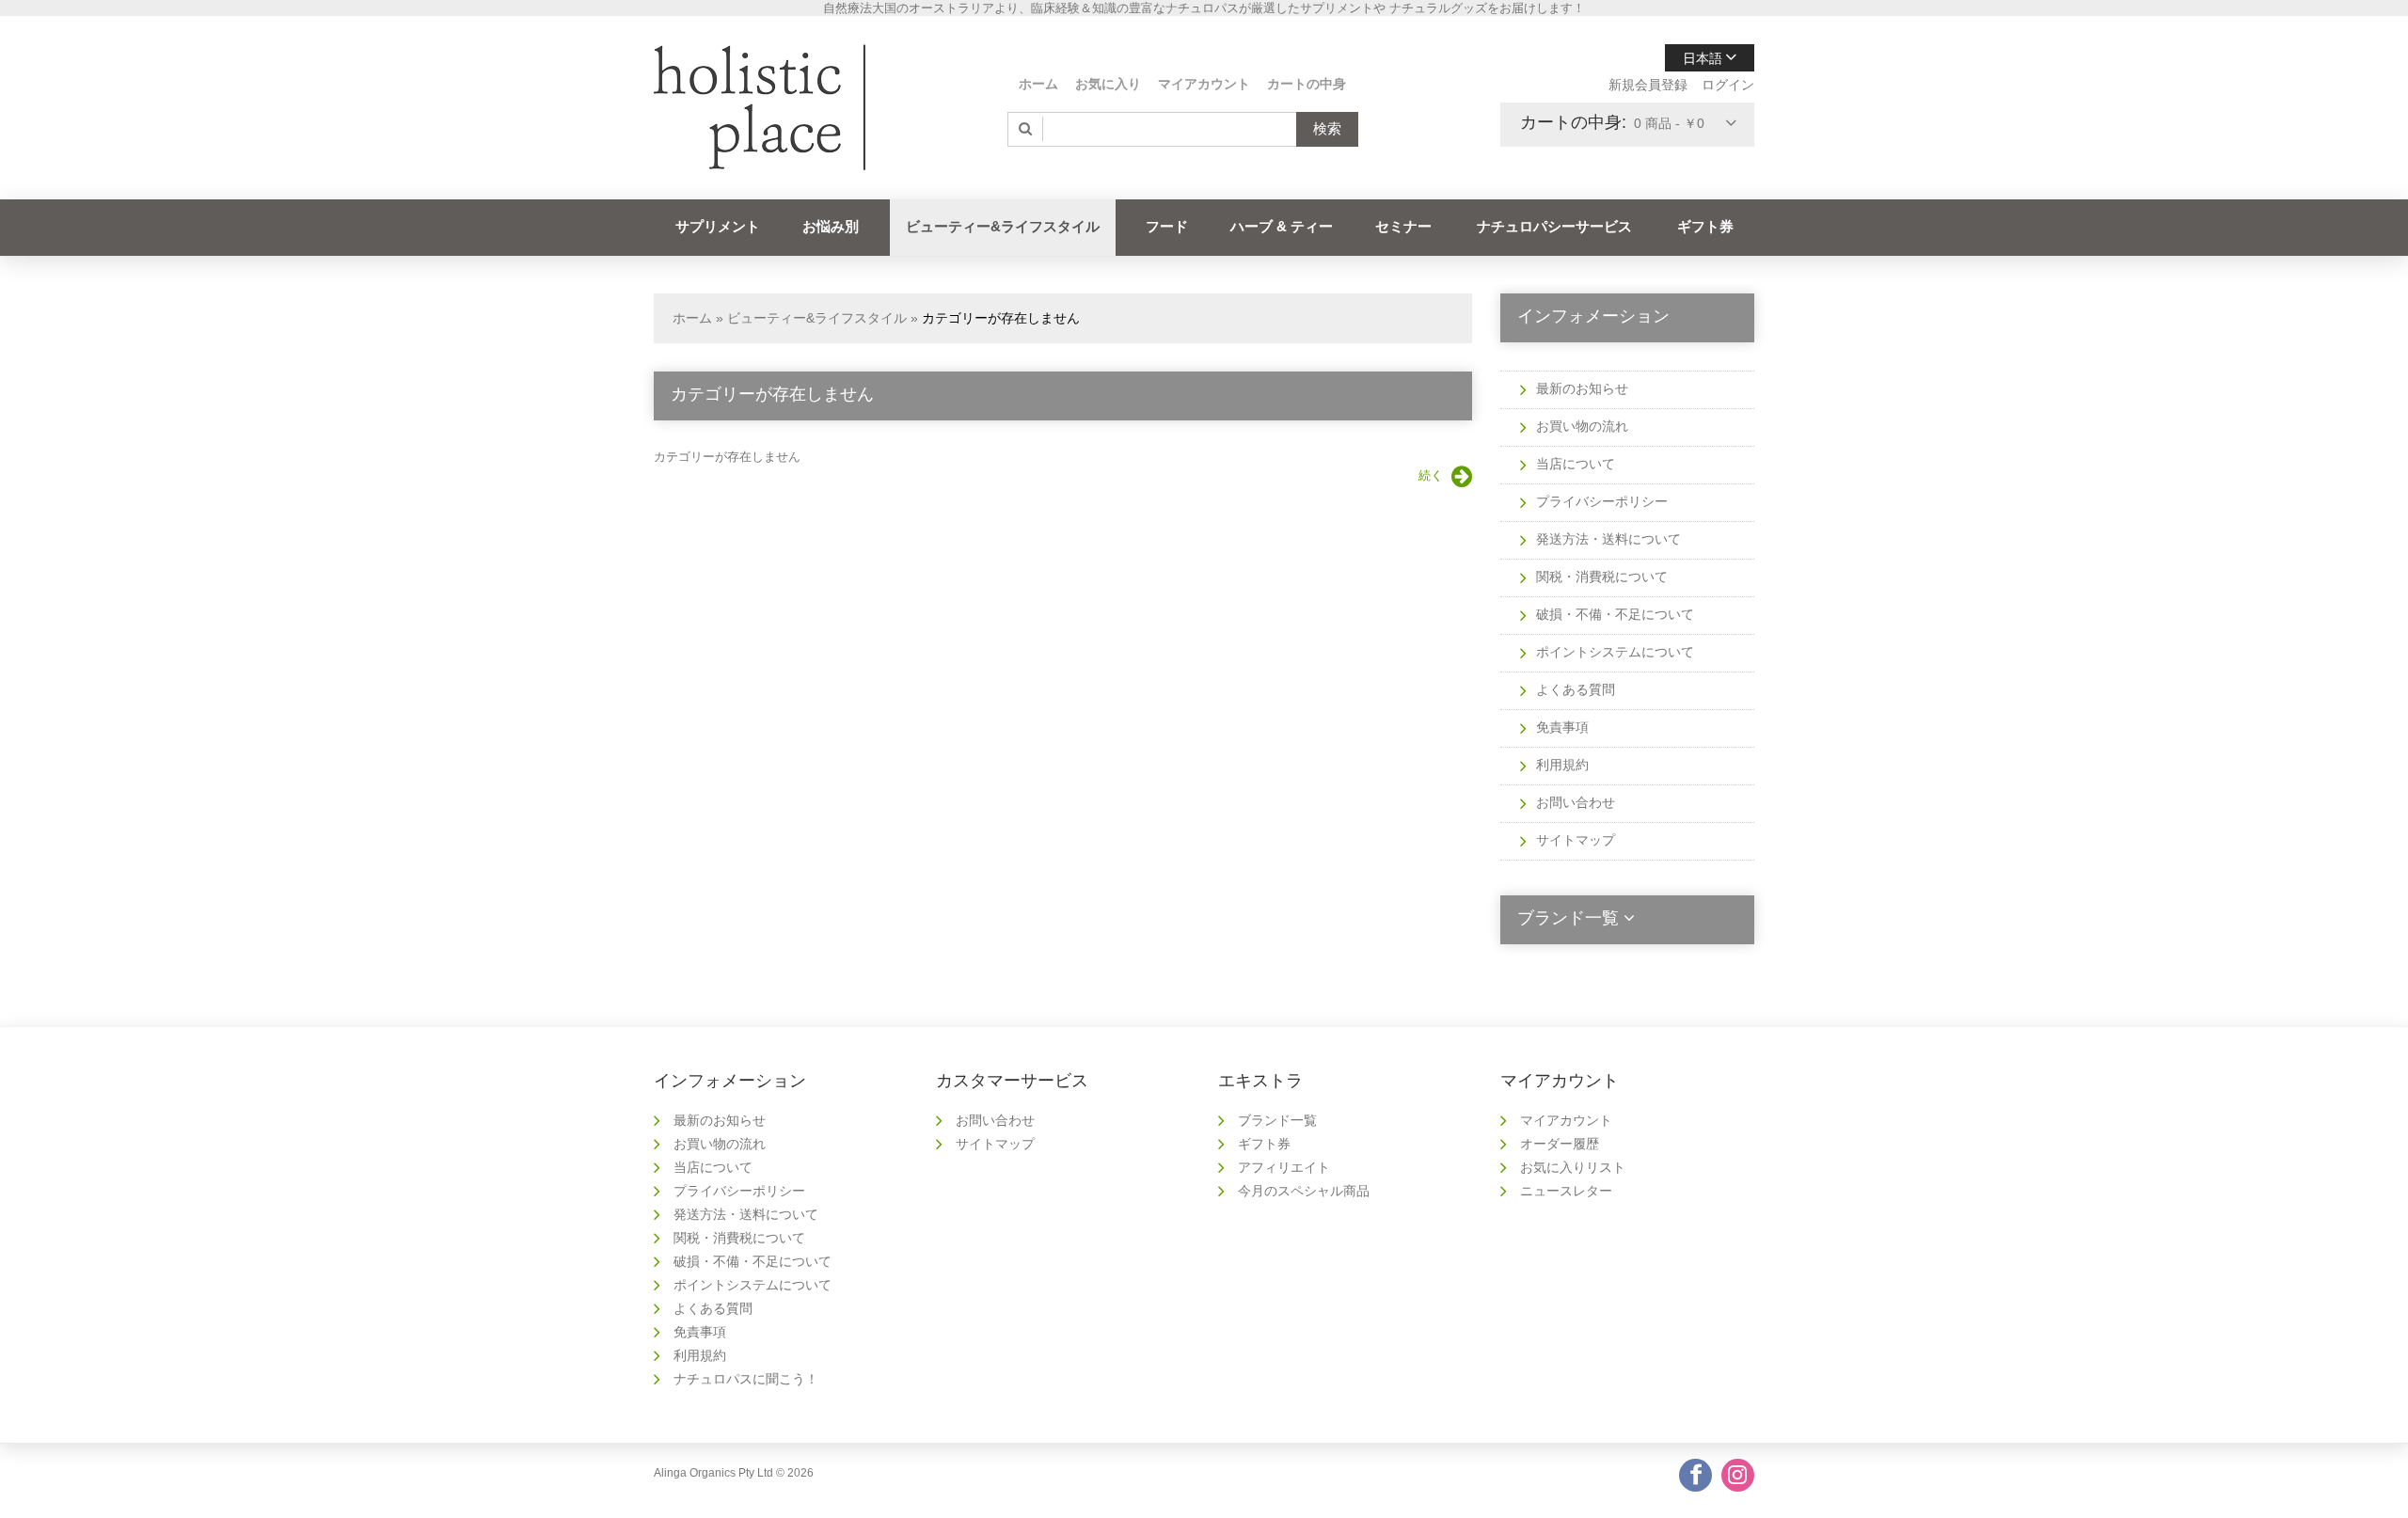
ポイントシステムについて (1615, 652)
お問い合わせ (1576, 802)
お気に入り (1108, 84)
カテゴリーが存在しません (1001, 318)
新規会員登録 (1648, 85)
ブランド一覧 (1277, 1120)
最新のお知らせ (1582, 388)
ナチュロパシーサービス (1554, 226)
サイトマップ (1576, 840)
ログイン (1728, 85)
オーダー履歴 (1560, 1144)
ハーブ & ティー (1282, 226)
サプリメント (718, 226)
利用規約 (1562, 765)
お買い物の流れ (1582, 426)
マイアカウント (1204, 84)
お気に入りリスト (1573, 1167)
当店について (1576, 464)
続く (1431, 475)
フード (1167, 226)
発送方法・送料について (1608, 539)
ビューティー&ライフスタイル (1003, 226)
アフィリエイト (1284, 1167)
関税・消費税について (1602, 577)
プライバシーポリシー (1602, 501)
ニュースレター (1566, 1191)
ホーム (1038, 84)
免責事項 (1562, 727)
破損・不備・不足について (1615, 614)
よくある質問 (1576, 689)
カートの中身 (1307, 84)
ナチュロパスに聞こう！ (746, 1379)
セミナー (1403, 226)
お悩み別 (831, 226)
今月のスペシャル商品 (1304, 1191)
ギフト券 (1705, 226)
